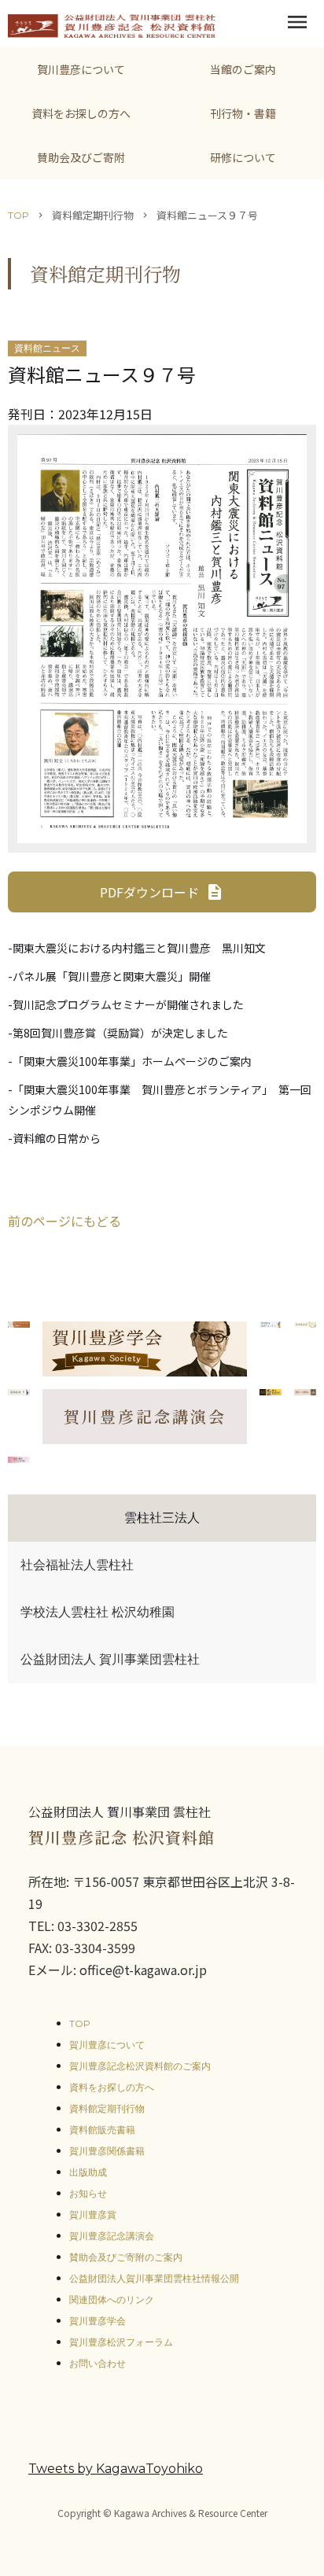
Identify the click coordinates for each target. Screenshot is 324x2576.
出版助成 (88, 2172)
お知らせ (88, 2193)
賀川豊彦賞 (93, 2215)
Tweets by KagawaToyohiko (116, 2469)
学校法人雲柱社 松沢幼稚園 (98, 1612)
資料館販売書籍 (102, 2130)
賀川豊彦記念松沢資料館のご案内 (140, 2066)
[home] (108, 24)
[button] (297, 24)
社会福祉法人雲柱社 (77, 1565)
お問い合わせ (98, 2363)
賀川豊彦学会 (98, 2321)
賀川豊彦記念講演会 (112, 2236)
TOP (18, 215)
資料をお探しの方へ (112, 2087)
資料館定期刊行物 (107, 2108)
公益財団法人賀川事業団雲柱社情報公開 (154, 2278)
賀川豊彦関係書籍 (107, 2151)
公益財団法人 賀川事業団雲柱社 (110, 1659)
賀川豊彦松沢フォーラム (121, 2342)
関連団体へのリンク (112, 2300)
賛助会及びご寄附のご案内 (126, 2257)
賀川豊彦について (107, 2045)
